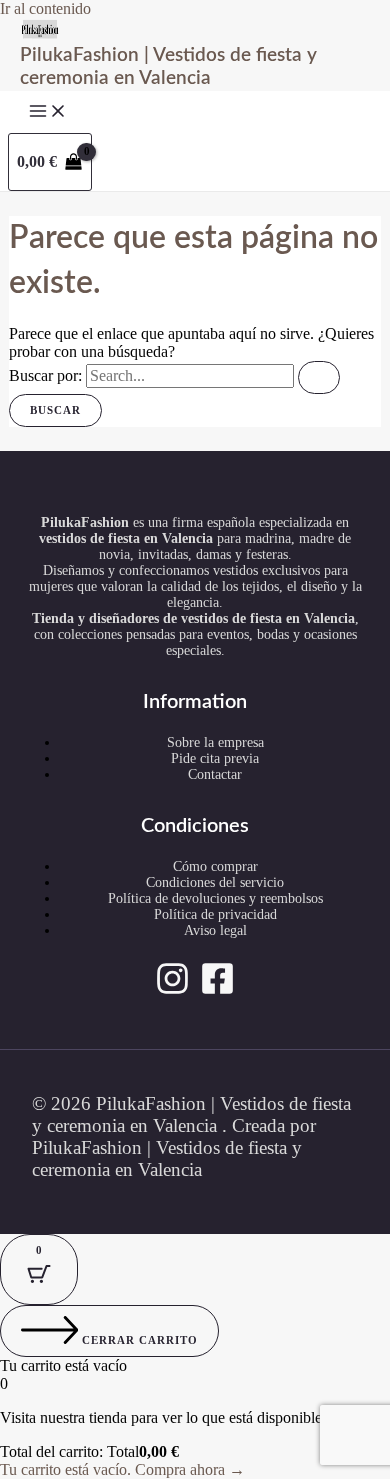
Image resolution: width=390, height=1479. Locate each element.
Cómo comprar (215, 866)
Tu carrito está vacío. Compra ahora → (122, 1469)
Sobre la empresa (215, 742)
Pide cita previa (215, 758)
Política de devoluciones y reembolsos (215, 898)
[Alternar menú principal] (48, 112)
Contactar (215, 774)
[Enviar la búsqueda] (319, 377)
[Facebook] (217, 990)
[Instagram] (172, 990)
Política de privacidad (215, 914)
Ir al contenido (45, 8)
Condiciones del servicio (215, 882)
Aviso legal (215, 930)
